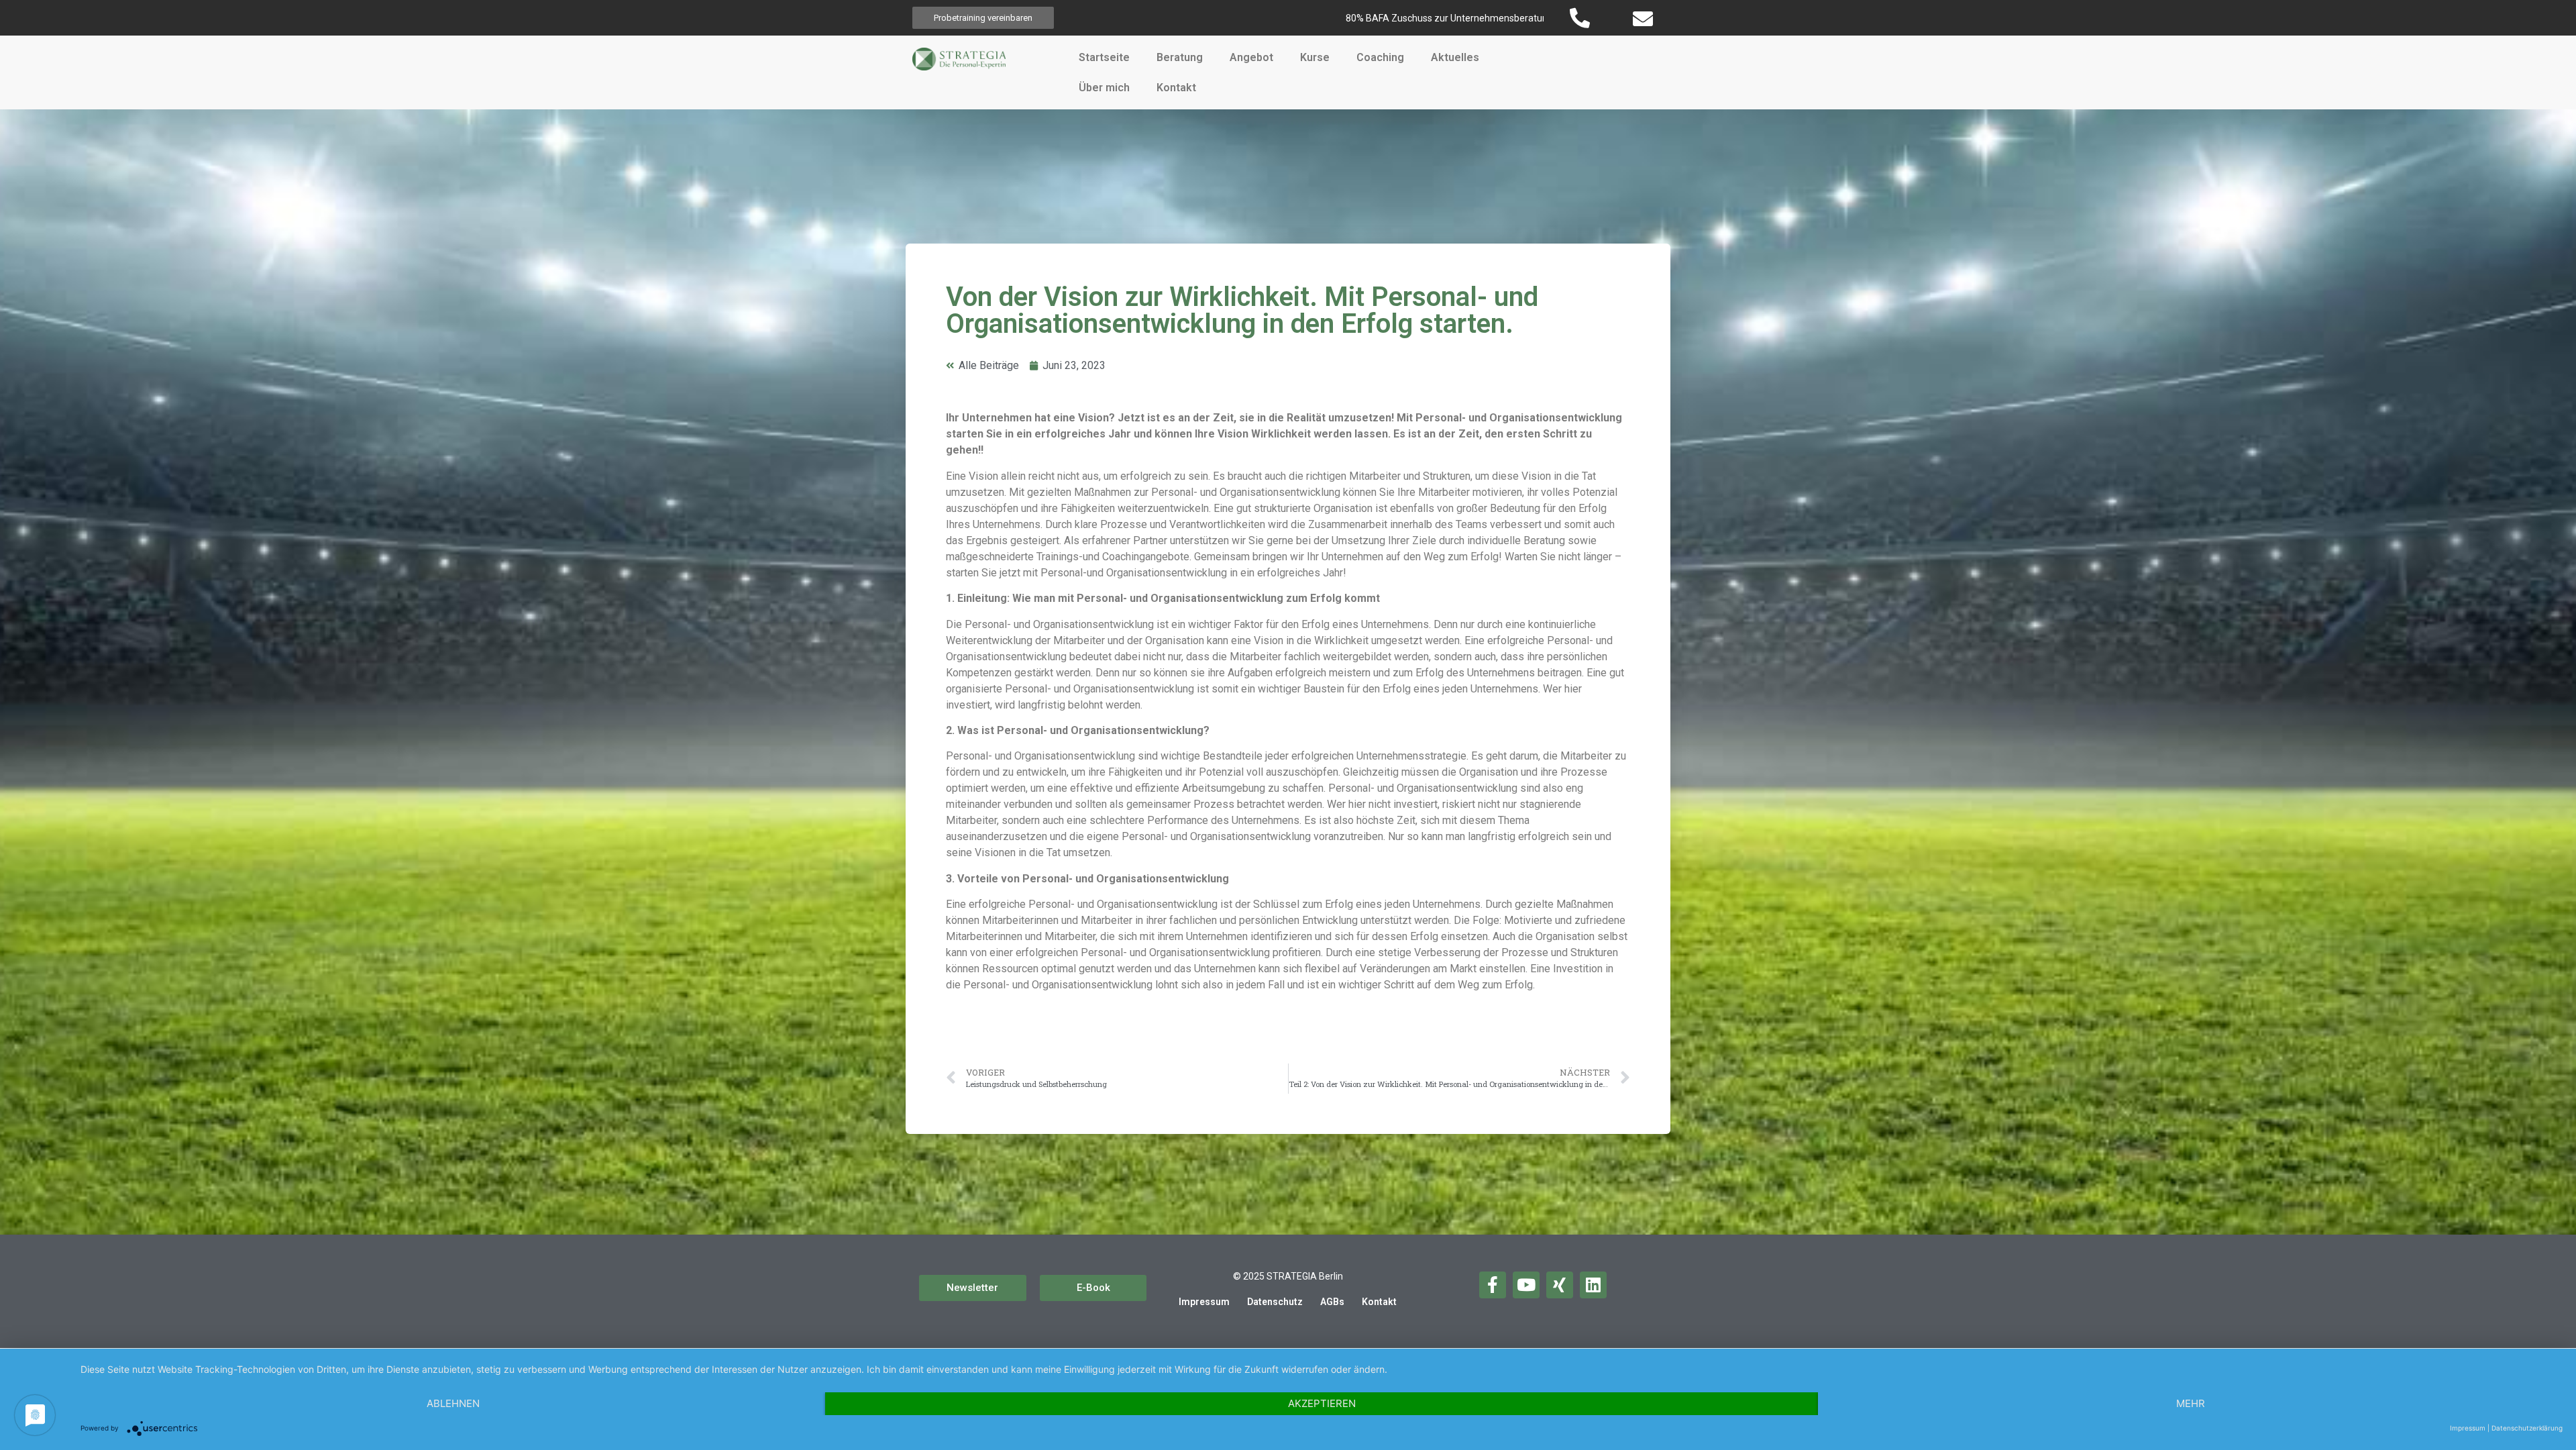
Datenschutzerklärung (2527, 1428)
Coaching (1380, 57)
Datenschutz (1275, 1302)
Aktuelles (1455, 57)
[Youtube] (1526, 1285)
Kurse (1315, 57)
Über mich (1104, 88)
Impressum (1204, 1302)
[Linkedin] (1593, 1285)
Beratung (1180, 57)
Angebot (1251, 57)
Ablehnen (453, 1403)
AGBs (1332, 1302)
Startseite (1104, 57)
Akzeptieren (1322, 1403)
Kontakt (1176, 88)
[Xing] (1560, 1285)
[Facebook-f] (1493, 1285)
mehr (2191, 1403)
